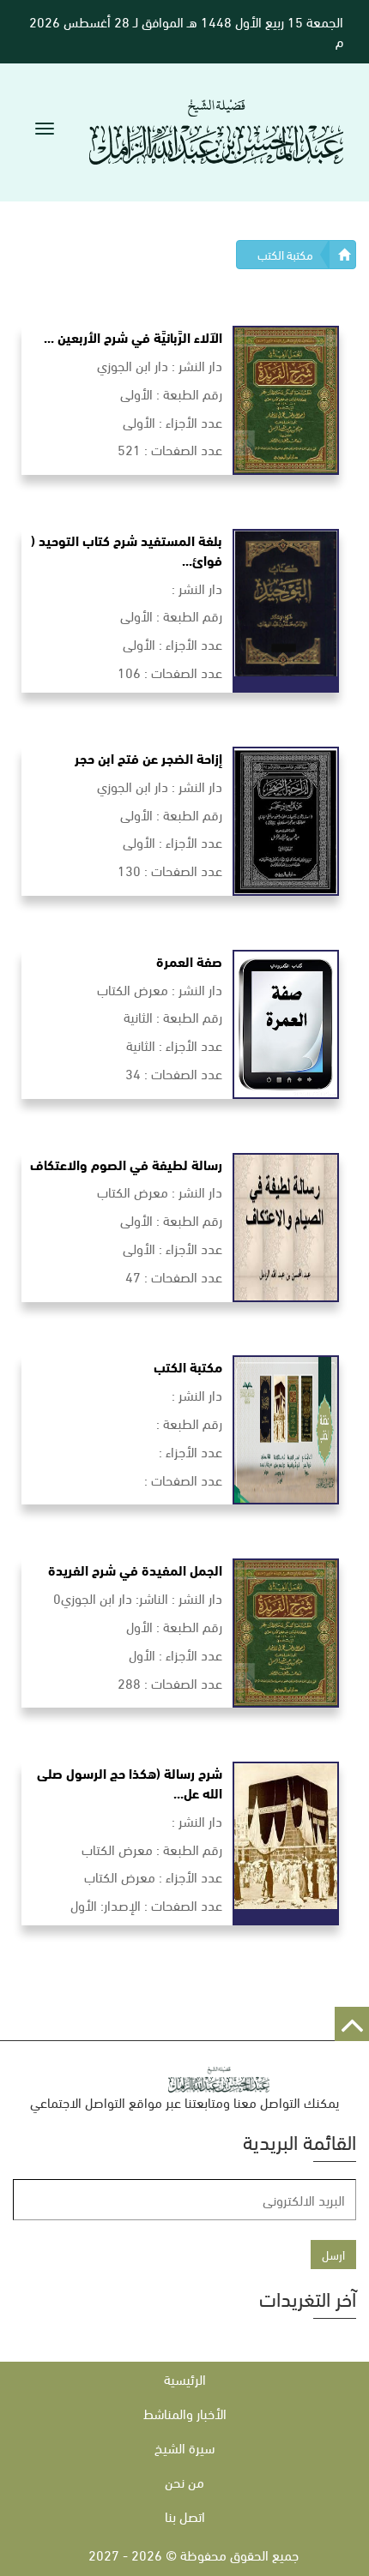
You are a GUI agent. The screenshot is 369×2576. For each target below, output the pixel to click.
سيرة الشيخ (184, 2447)
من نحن (184, 2481)
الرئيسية (185, 2378)
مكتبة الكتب (285, 254)
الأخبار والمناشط (185, 2413)
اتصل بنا (185, 2516)
